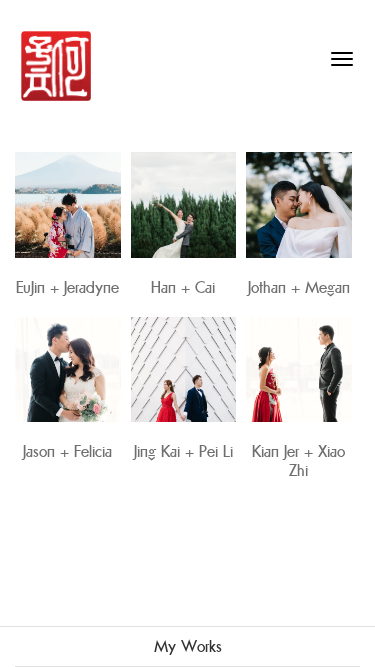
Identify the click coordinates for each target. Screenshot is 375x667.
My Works (188, 646)
